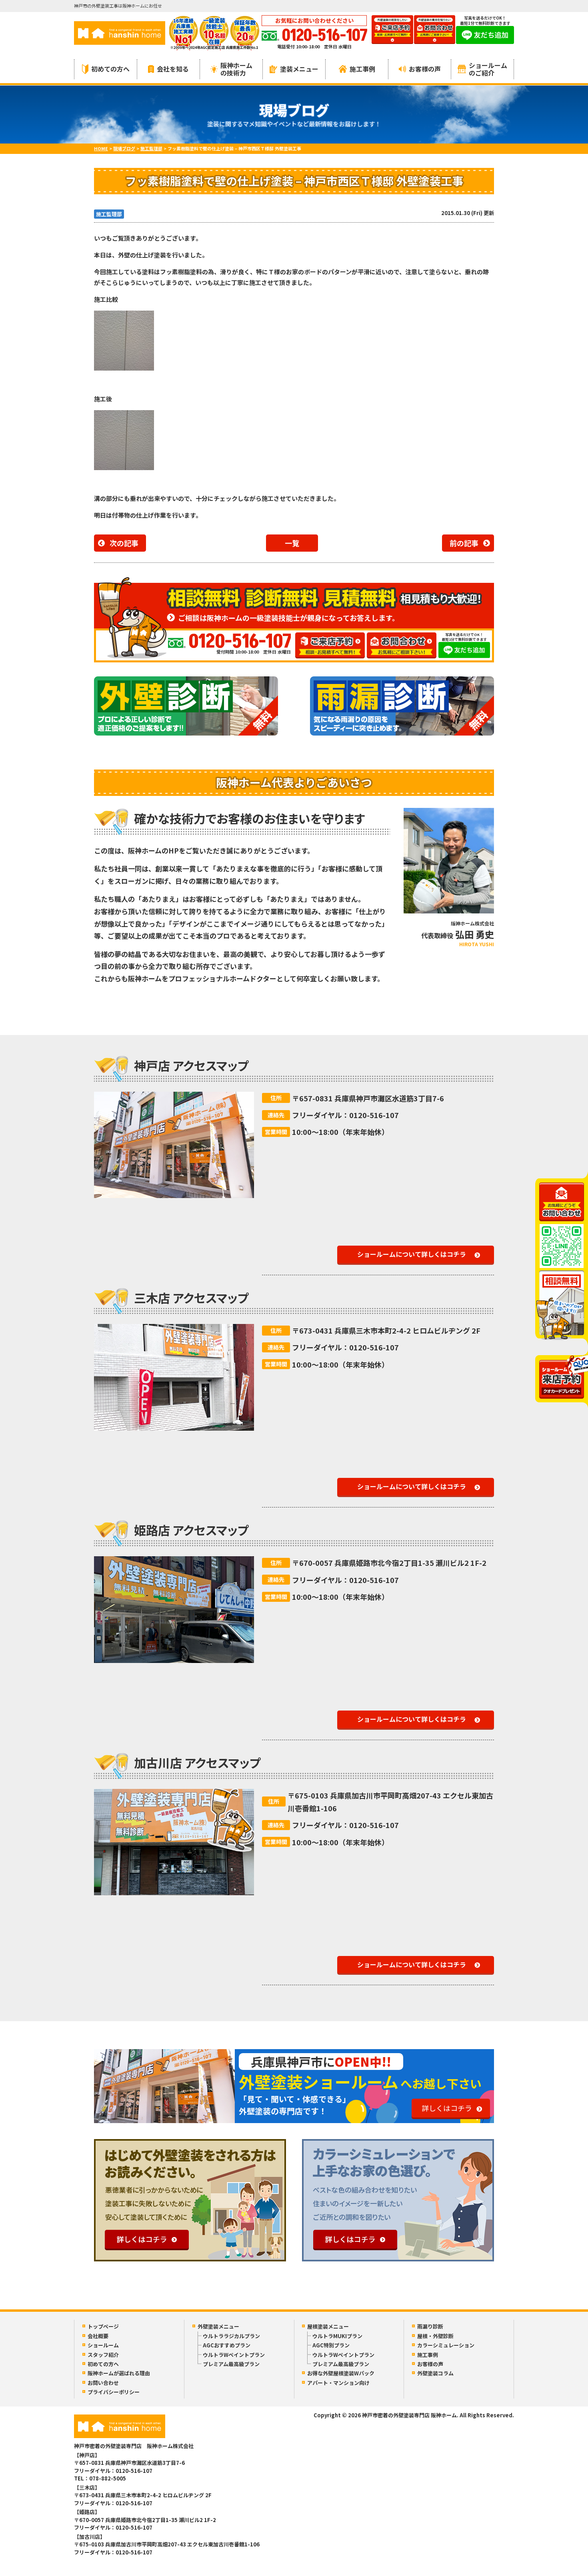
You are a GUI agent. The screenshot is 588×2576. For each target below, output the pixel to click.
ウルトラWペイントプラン (234, 2355)
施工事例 (362, 69)
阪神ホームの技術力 (236, 69)
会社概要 (98, 2336)
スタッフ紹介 (103, 2355)
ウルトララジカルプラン (231, 2336)
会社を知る (173, 69)
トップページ (103, 2326)
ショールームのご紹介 (488, 69)
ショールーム (103, 2345)
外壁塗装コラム (435, 2373)
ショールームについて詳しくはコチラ (412, 1254)
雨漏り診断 (430, 2326)
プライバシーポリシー (114, 2392)
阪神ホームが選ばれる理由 (119, 2373)
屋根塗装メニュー (328, 2326)
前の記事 (464, 543)
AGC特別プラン (331, 2345)
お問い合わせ (103, 2383)
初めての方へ (110, 69)
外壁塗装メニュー (218, 2326)
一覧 (292, 543)
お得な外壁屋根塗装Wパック (341, 2373)
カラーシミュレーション (446, 2345)
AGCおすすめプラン (227, 2345)
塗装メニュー (299, 69)
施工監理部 (109, 214)
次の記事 (124, 543)
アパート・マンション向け (338, 2383)
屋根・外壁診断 (435, 2336)
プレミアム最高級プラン (231, 2364)
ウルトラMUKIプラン (337, 2336)
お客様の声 (425, 69)
